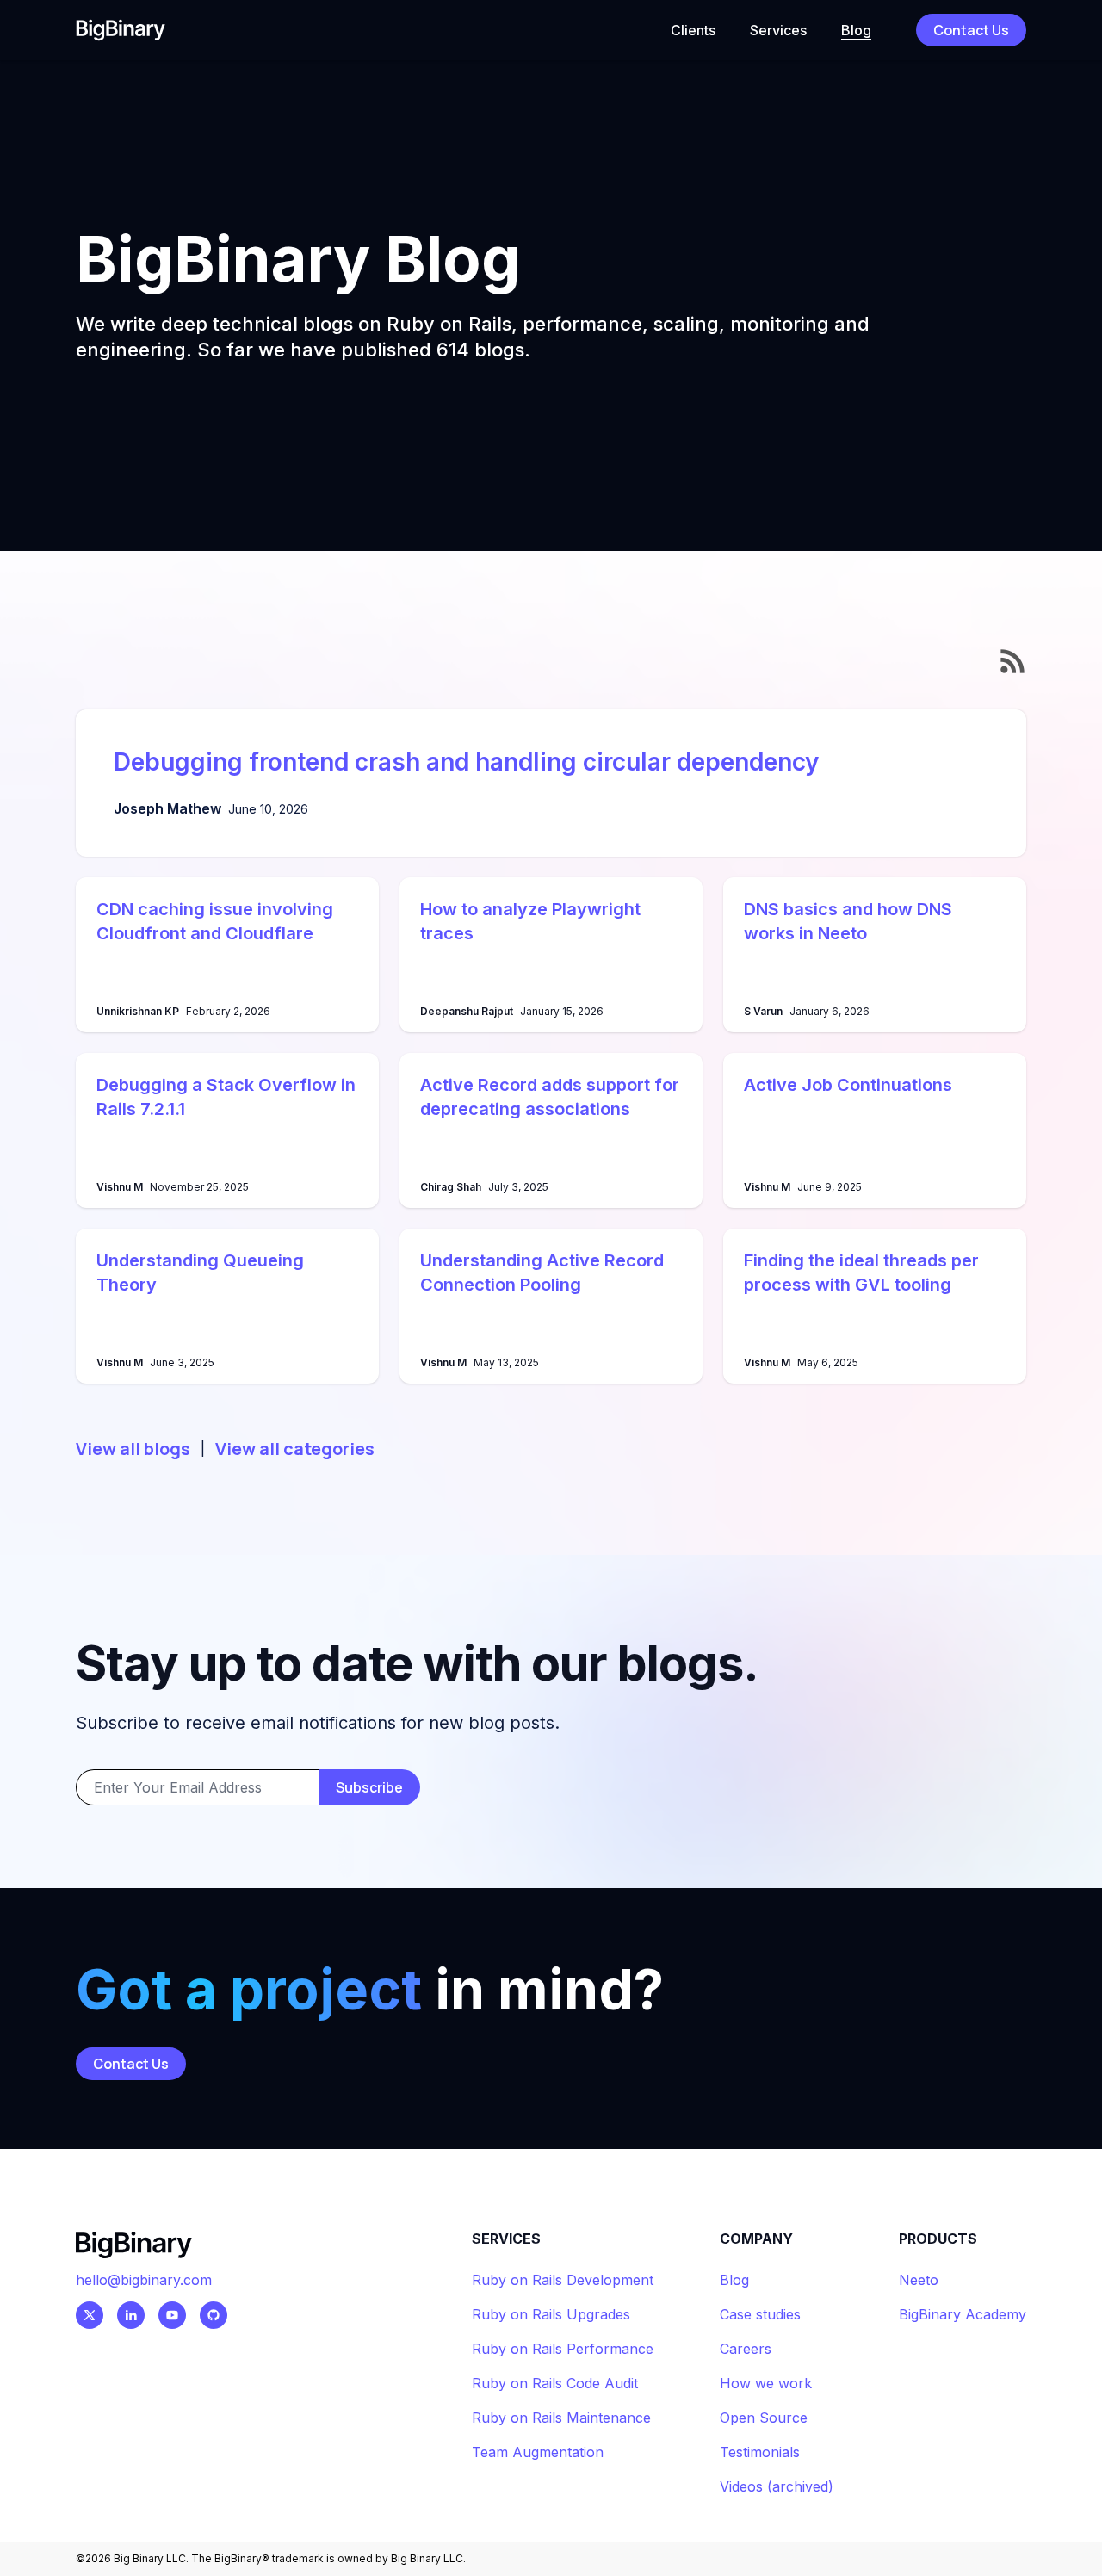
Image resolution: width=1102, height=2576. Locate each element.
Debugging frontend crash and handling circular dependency (466, 762)
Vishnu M (120, 1187)
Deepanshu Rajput (467, 1011)
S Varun (763, 1011)
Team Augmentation (538, 2452)
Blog (734, 2280)
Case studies (760, 2314)
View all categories (295, 1449)
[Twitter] (90, 2315)
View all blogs (133, 1449)
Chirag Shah (451, 1187)
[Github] (214, 2315)
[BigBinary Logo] (121, 30)
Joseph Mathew (167, 808)
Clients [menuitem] (693, 30)
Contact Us (971, 30)
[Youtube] (172, 2315)
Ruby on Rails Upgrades (551, 2314)
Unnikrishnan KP (138, 1011)
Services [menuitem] (778, 30)
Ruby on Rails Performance (563, 2349)
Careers (746, 2349)
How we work (766, 2383)
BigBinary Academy (963, 2314)
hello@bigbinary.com (144, 2280)
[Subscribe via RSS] (1012, 661)
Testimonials (760, 2452)
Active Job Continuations (848, 1085)
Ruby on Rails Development (563, 2280)
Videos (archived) (777, 2486)
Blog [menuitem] (856, 30)
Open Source (764, 2418)
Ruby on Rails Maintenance (561, 2418)
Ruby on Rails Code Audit (555, 2383)
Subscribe (369, 1787)
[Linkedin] (131, 2315)
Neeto (919, 2280)
